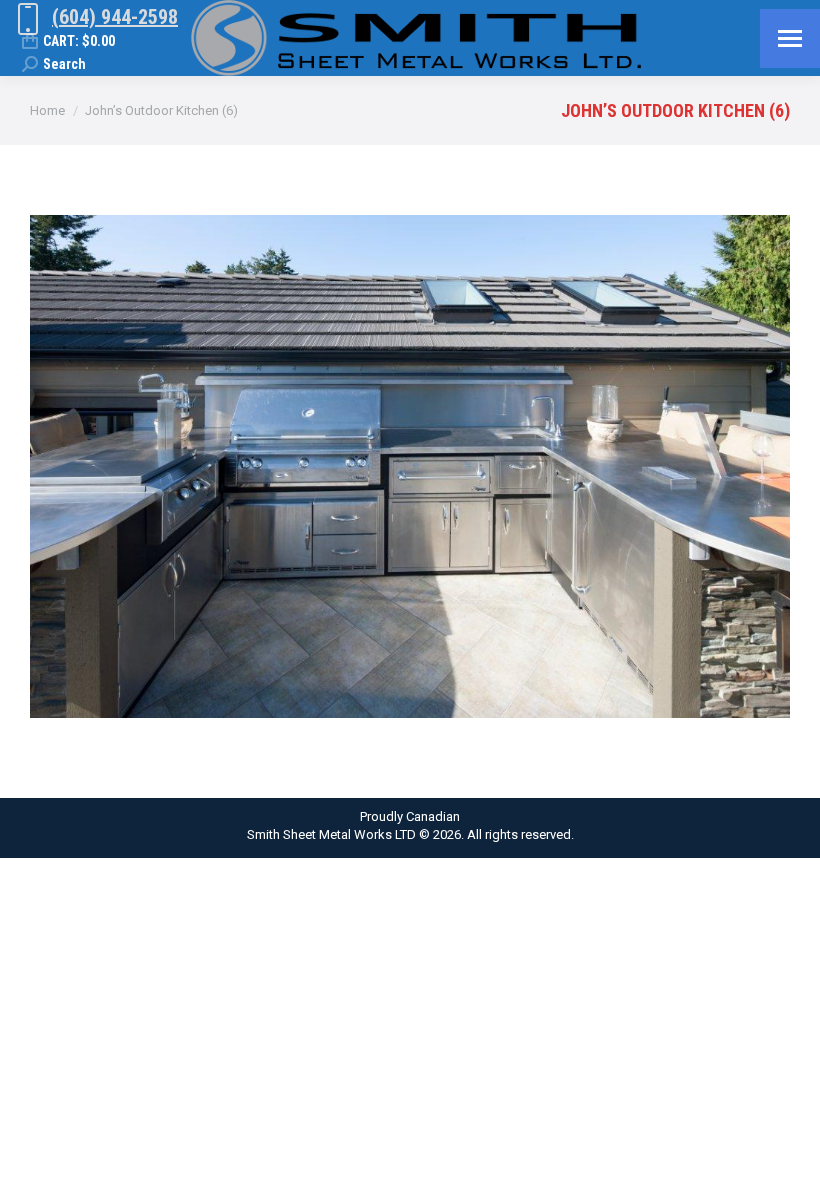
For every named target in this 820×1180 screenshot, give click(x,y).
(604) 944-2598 (115, 17)
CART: (79, 41)
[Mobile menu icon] (790, 38)
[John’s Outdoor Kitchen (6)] (410, 466)
